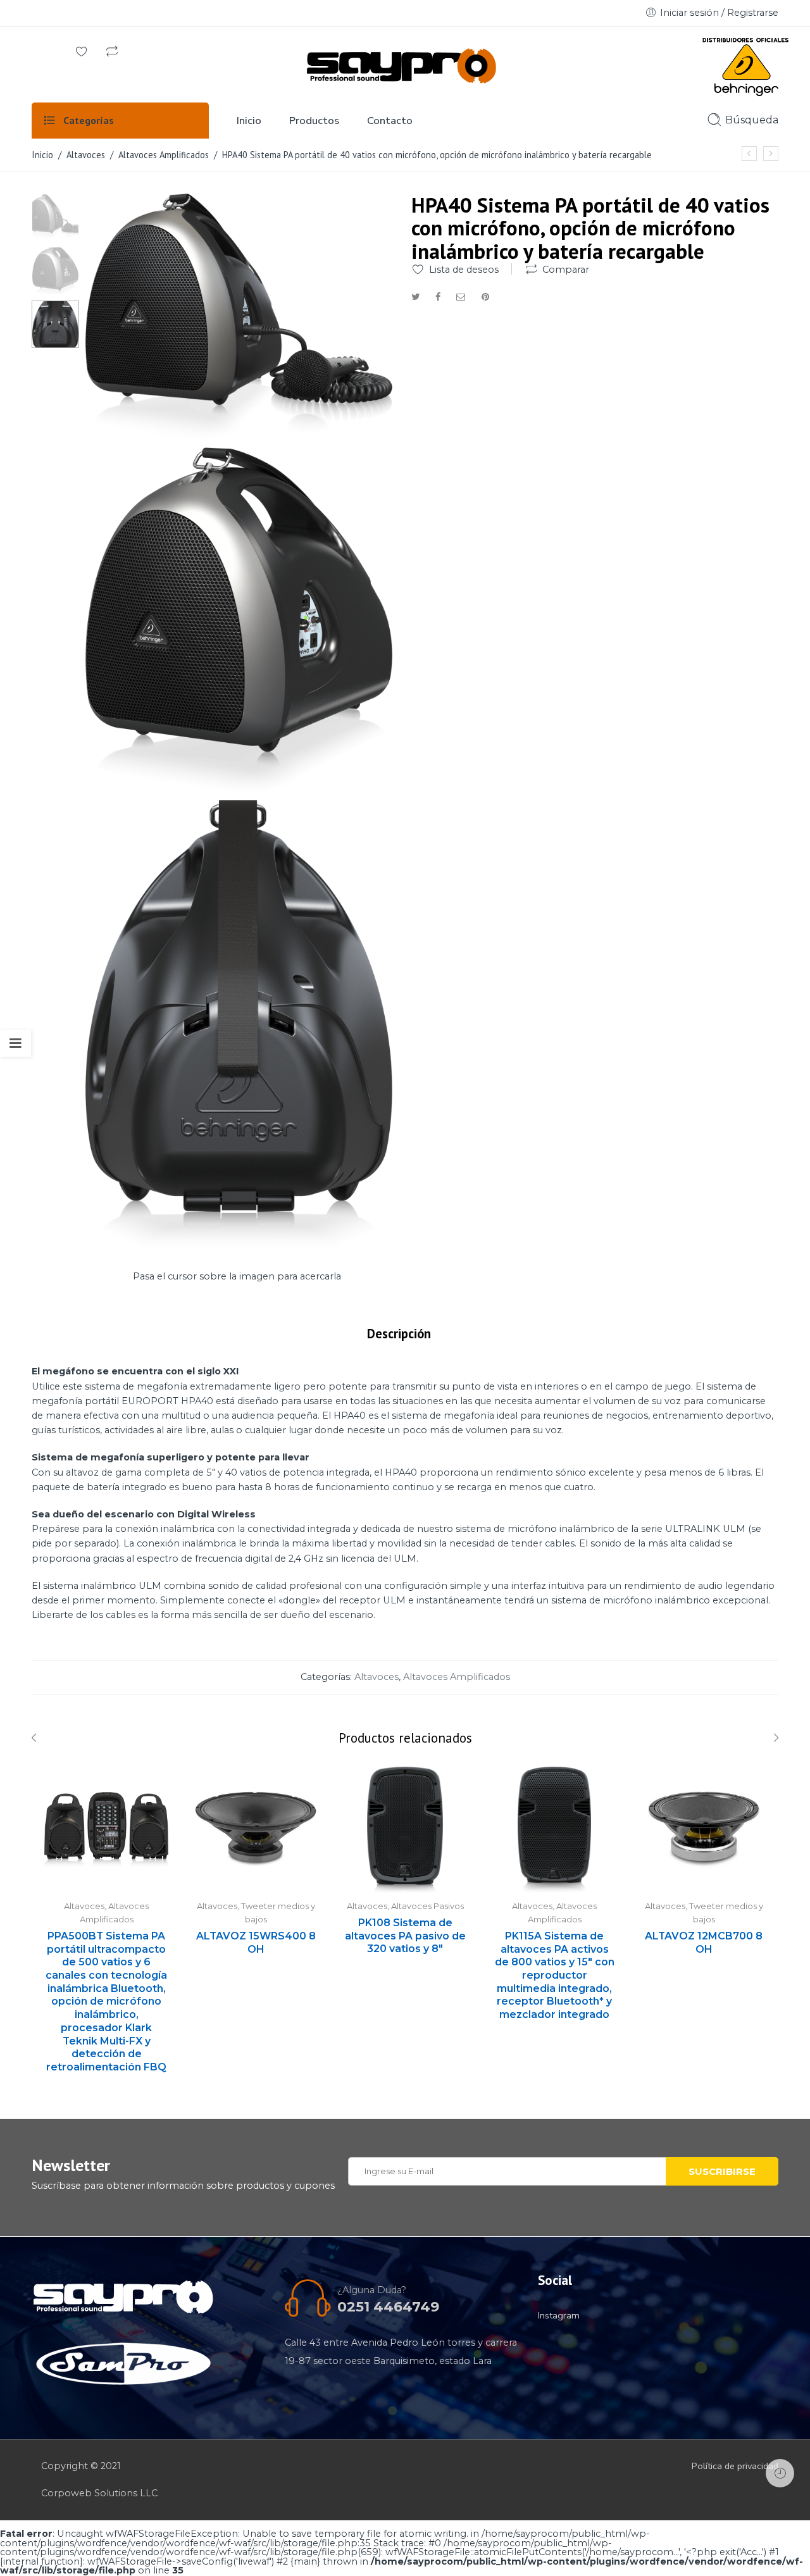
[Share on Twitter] (415, 297)
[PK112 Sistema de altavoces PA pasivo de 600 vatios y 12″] (771, 153)
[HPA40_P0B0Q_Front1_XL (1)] (55, 216)
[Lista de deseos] (82, 53)
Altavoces (86, 155)
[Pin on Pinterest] (485, 297)
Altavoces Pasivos (427, 1906)
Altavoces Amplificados (164, 155)
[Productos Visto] (780, 2473)
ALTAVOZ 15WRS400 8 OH (256, 1943)
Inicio (42, 155)
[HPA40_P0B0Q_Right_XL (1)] (239, 788)
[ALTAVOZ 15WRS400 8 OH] (256, 1830)
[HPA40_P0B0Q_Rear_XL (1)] (239, 1245)
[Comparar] (112, 53)
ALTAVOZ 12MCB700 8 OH (704, 1943)
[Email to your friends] (461, 297)
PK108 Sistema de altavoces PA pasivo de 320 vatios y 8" (405, 1936)
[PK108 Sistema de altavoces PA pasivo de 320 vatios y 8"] (405, 1830)
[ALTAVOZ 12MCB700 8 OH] (704, 1830)
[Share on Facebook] (438, 297)
